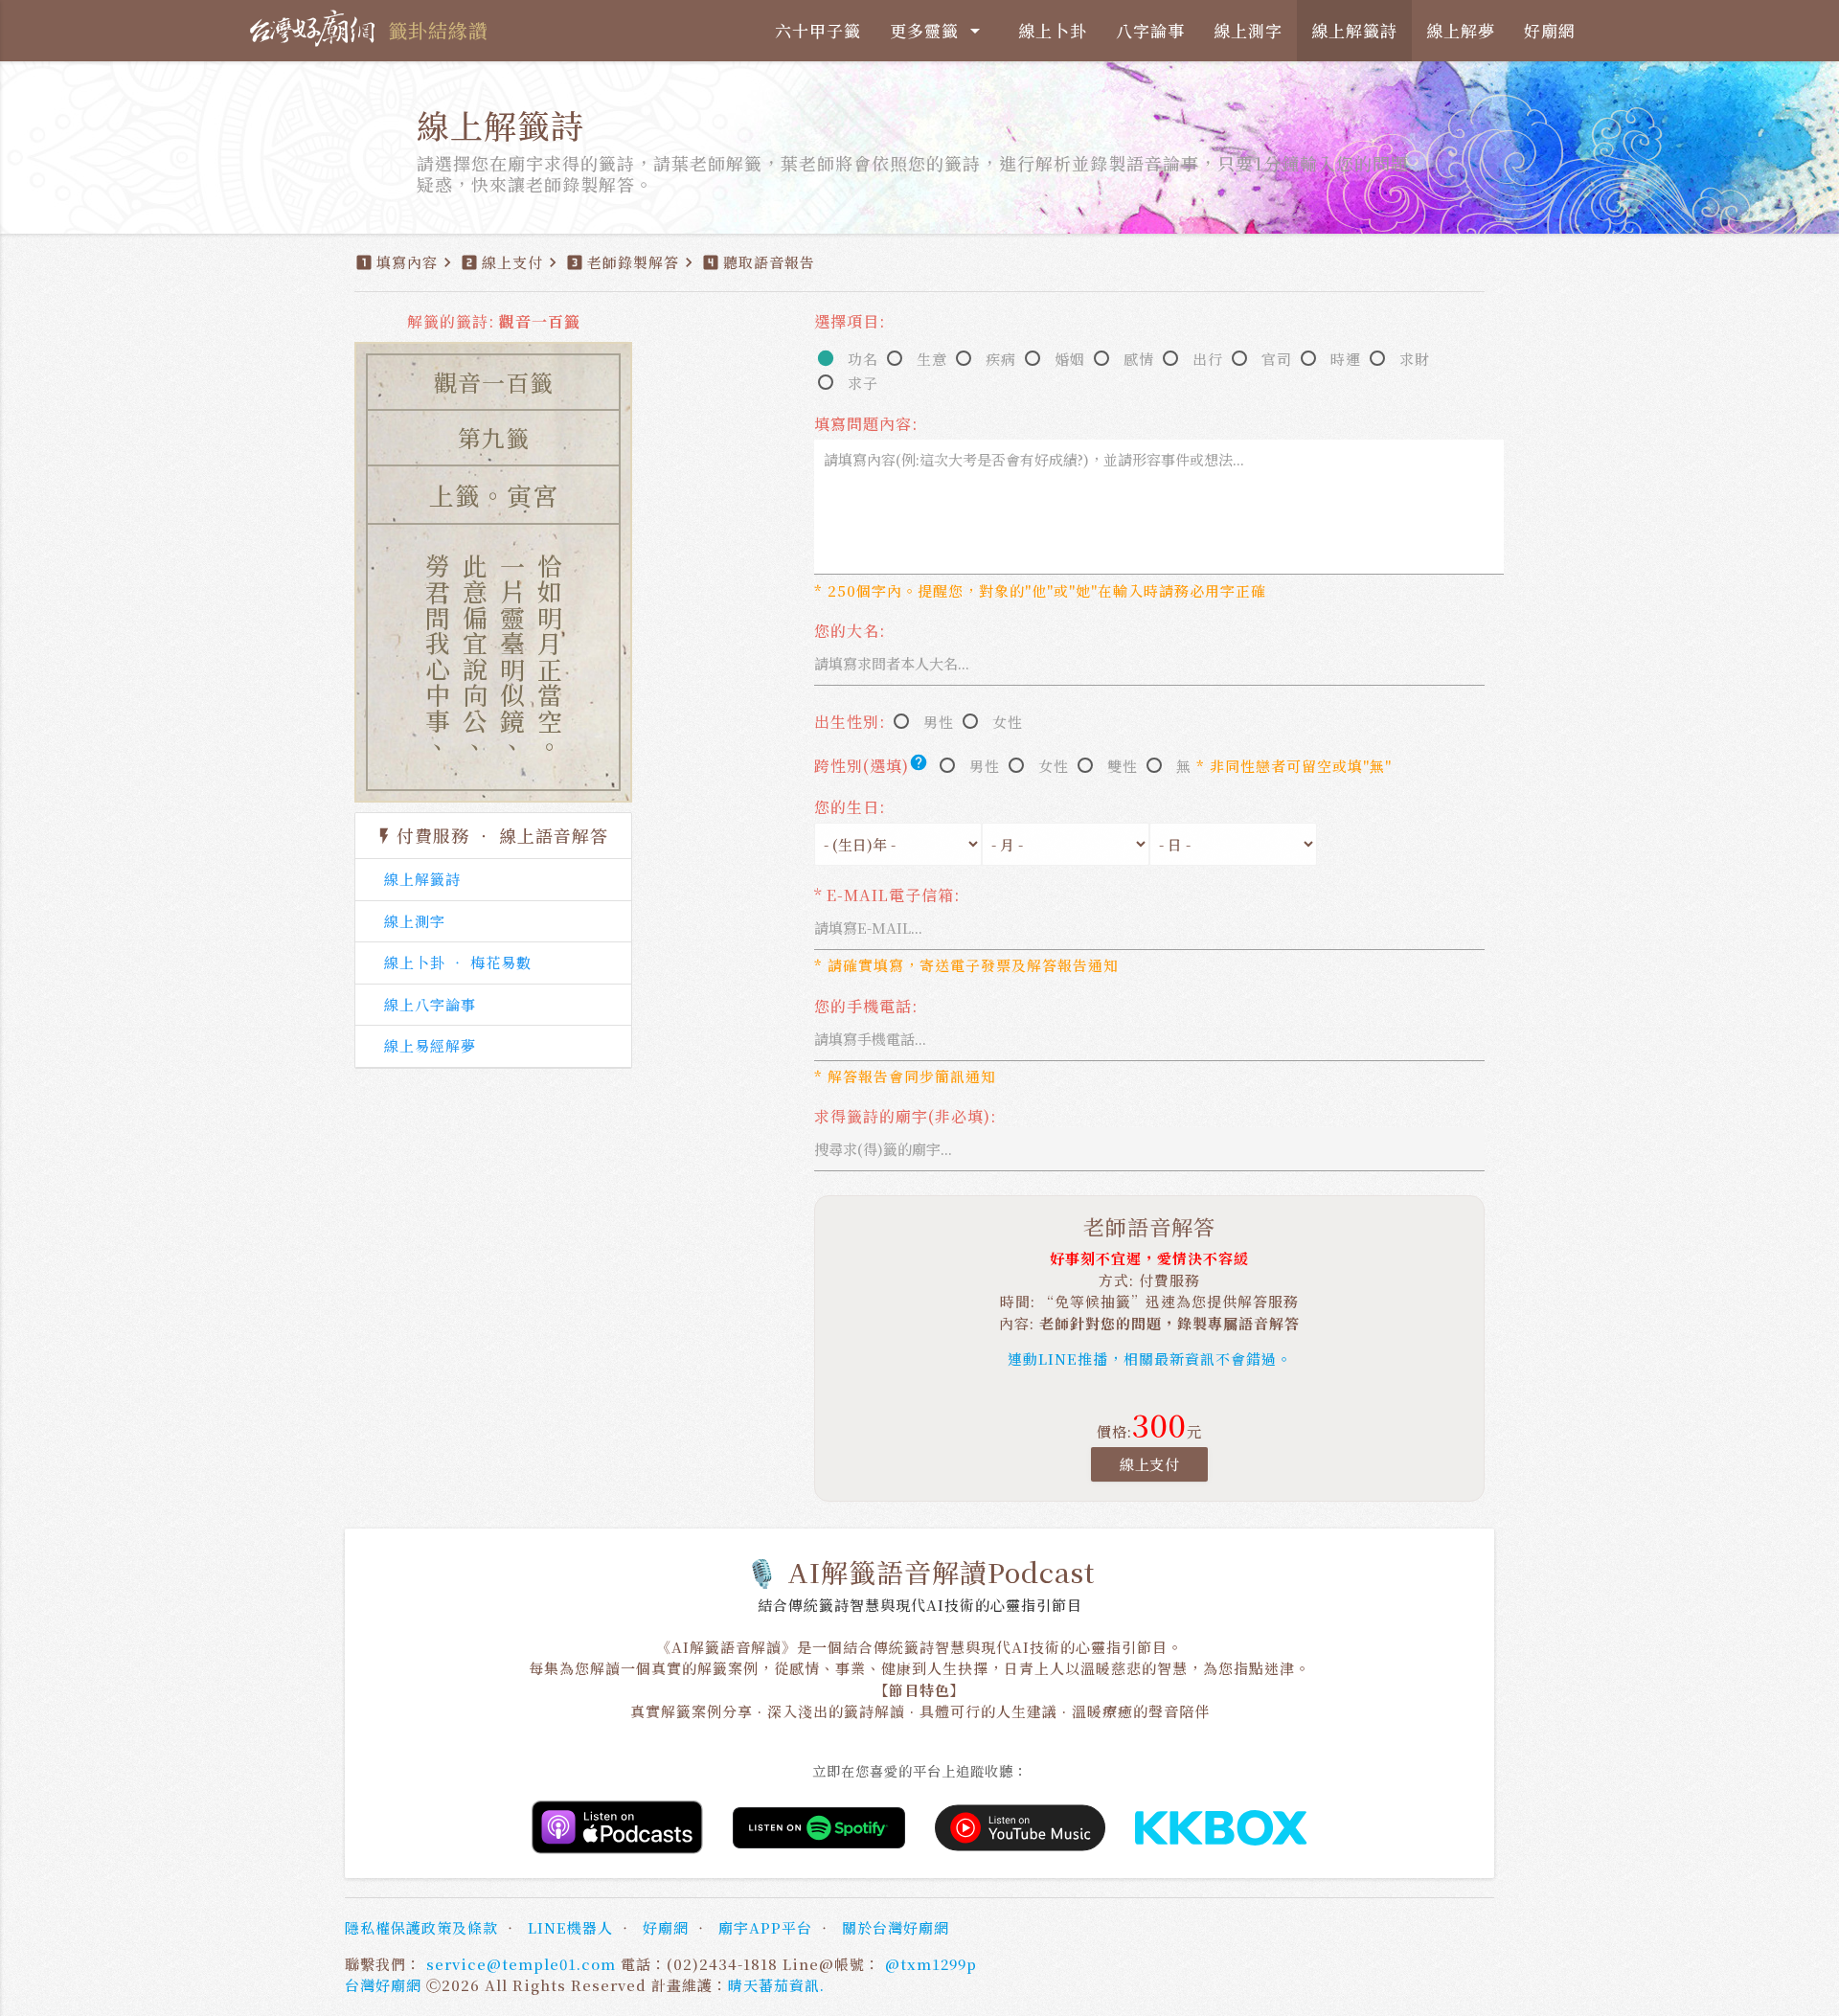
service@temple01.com (521, 1964)
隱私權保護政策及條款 (421, 1927)
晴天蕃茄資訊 (774, 1985)
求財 (1415, 359)
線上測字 (1248, 30)
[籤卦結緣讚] (316, 29)
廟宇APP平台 (765, 1927)
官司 (1277, 359)
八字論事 (1150, 30)
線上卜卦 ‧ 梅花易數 (458, 962)
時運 (1346, 359)
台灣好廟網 (383, 1985)
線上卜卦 (1053, 30)
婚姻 (1070, 359)
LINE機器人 (570, 1927)
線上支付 (1149, 1464)
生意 (932, 359)
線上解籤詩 (1354, 30)
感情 (1139, 359)
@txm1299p (931, 1964)
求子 (863, 383)
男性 (939, 722)
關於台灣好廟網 (896, 1927)
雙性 (1123, 766)
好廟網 (1550, 30)
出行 (1208, 359)
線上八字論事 (430, 1004)
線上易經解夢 (430, 1045)
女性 (1008, 722)
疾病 (1001, 359)
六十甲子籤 (818, 30)
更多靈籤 (938, 30)
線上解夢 (1461, 30)
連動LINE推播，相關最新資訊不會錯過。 (1150, 1359)
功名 (863, 359)
